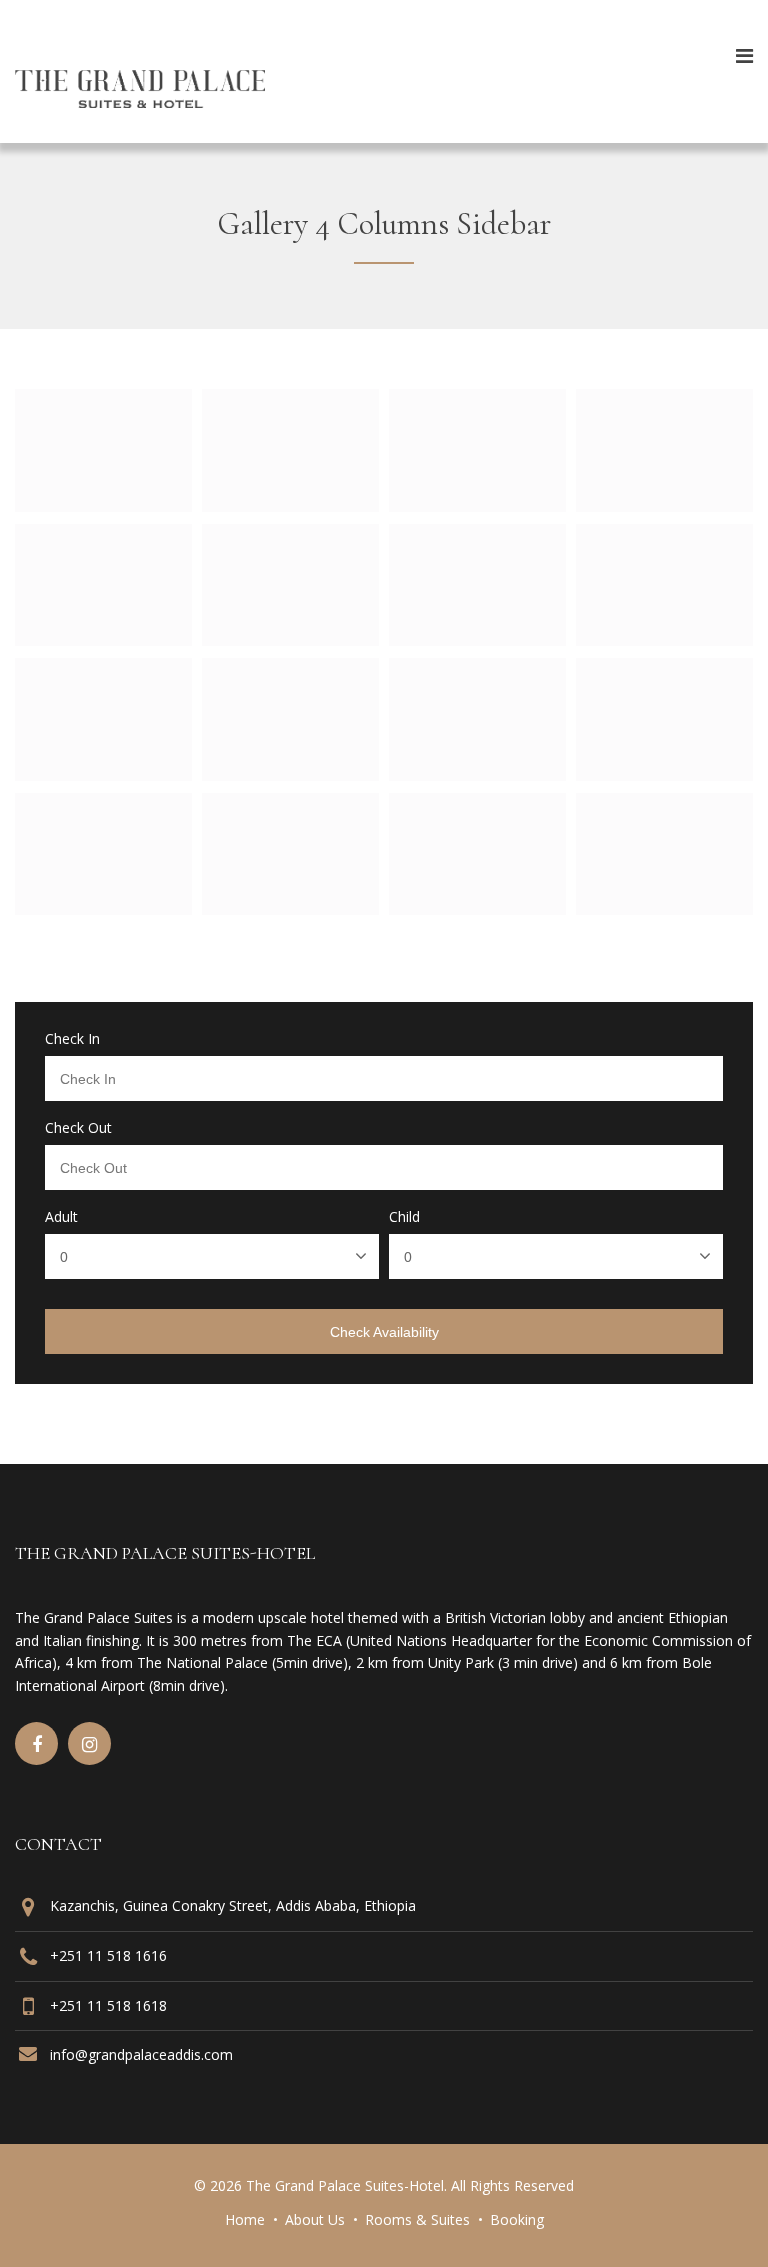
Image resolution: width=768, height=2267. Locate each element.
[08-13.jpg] (664, 506)
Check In (72, 1039)
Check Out (78, 1128)
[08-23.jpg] (290, 909)
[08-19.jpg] (290, 775)
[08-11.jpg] (290, 506)
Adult (61, 1217)
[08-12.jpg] (477, 506)
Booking (517, 2219)
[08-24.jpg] (477, 909)
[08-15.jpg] (290, 640)
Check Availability (384, 1332)
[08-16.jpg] (477, 640)
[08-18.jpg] (103, 775)
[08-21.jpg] (664, 775)
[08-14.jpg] (103, 640)
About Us (315, 2219)
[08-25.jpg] (664, 909)
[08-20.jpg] (477, 775)
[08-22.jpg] (103, 909)
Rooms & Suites (417, 2219)
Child (404, 1217)
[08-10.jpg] (103, 506)
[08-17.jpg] (664, 640)
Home (245, 2219)
